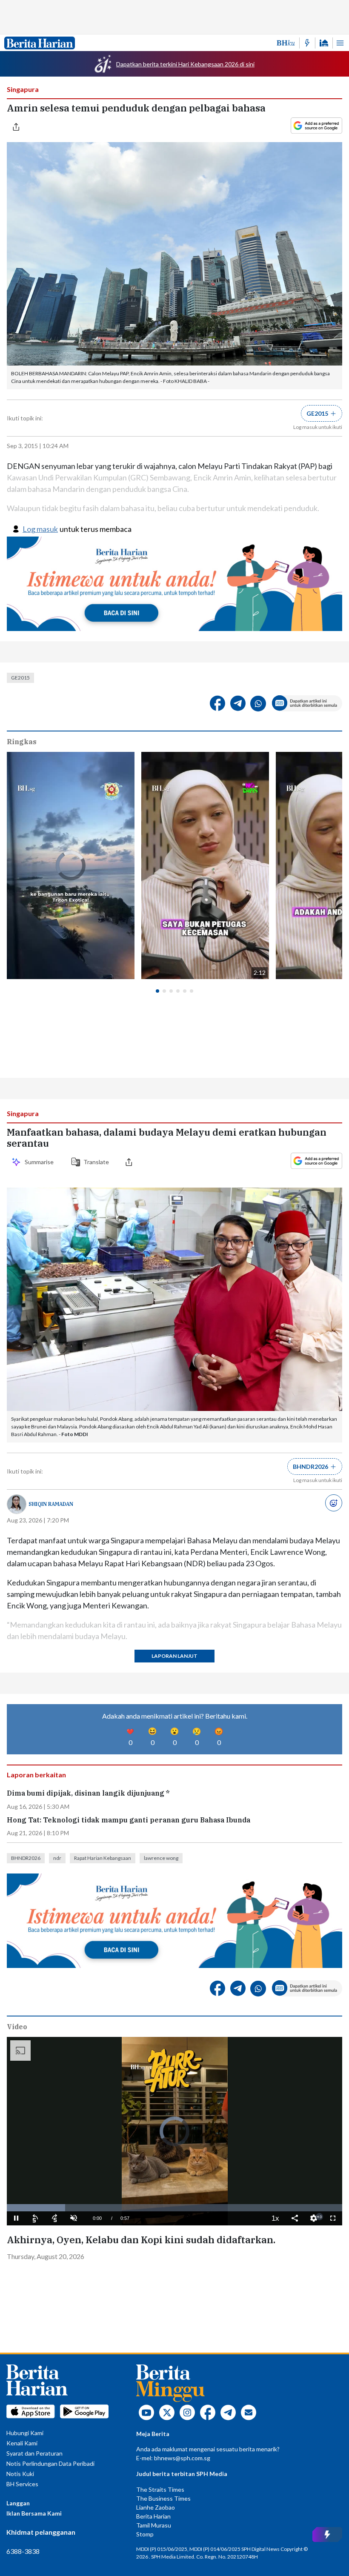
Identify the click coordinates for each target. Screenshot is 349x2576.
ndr (57, 1858)
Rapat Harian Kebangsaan (103, 1858)
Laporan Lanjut (174, 1656)
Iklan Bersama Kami (34, 2513)
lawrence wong (161, 1858)
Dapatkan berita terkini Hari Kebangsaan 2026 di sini (185, 64)
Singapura (23, 89)
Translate (96, 1162)
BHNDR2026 (26, 1858)
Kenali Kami (22, 2443)
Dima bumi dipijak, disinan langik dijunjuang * (88, 1793)
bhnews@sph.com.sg (182, 2458)
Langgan (18, 2503)
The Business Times (163, 2498)
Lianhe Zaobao (156, 2507)
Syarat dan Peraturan (34, 2453)
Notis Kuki (20, 2474)
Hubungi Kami (25, 2433)
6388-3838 (23, 2551)
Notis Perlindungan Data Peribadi (50, 2463)
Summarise (40, 1162)
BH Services (22, 2484)
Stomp (145, 2534)
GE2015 (20, 678)
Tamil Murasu (154, 2525)
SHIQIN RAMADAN (51, 1504)
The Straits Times (160, 2489)
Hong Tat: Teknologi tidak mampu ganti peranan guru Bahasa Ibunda (129, 1820)
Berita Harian (153, 2516)
